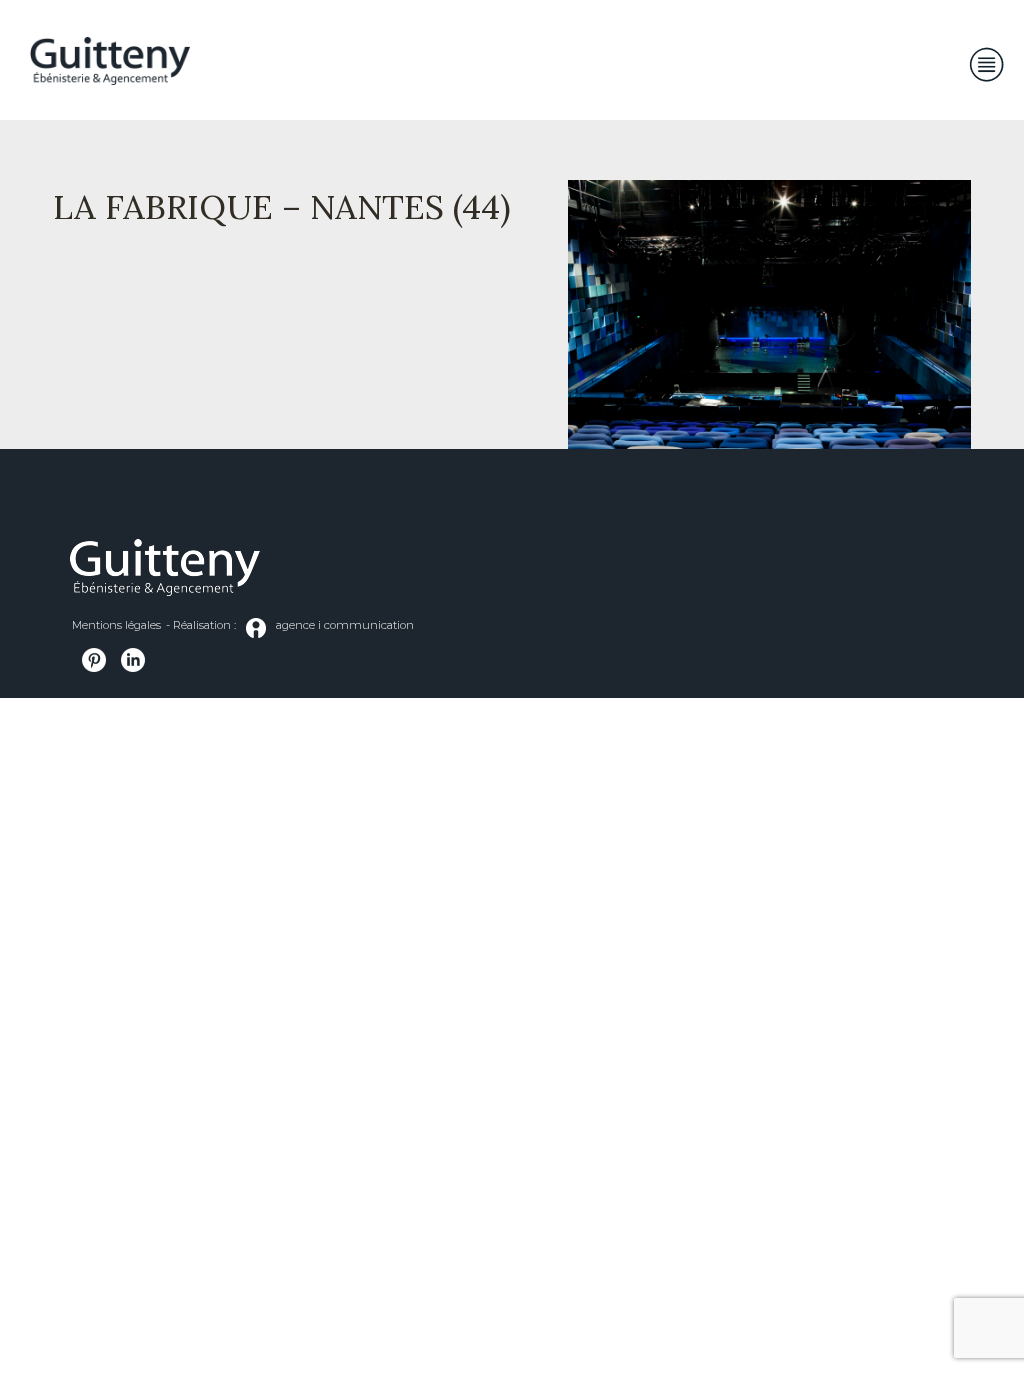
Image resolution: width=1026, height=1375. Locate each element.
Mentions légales (116, 625)
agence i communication (345, 625)
